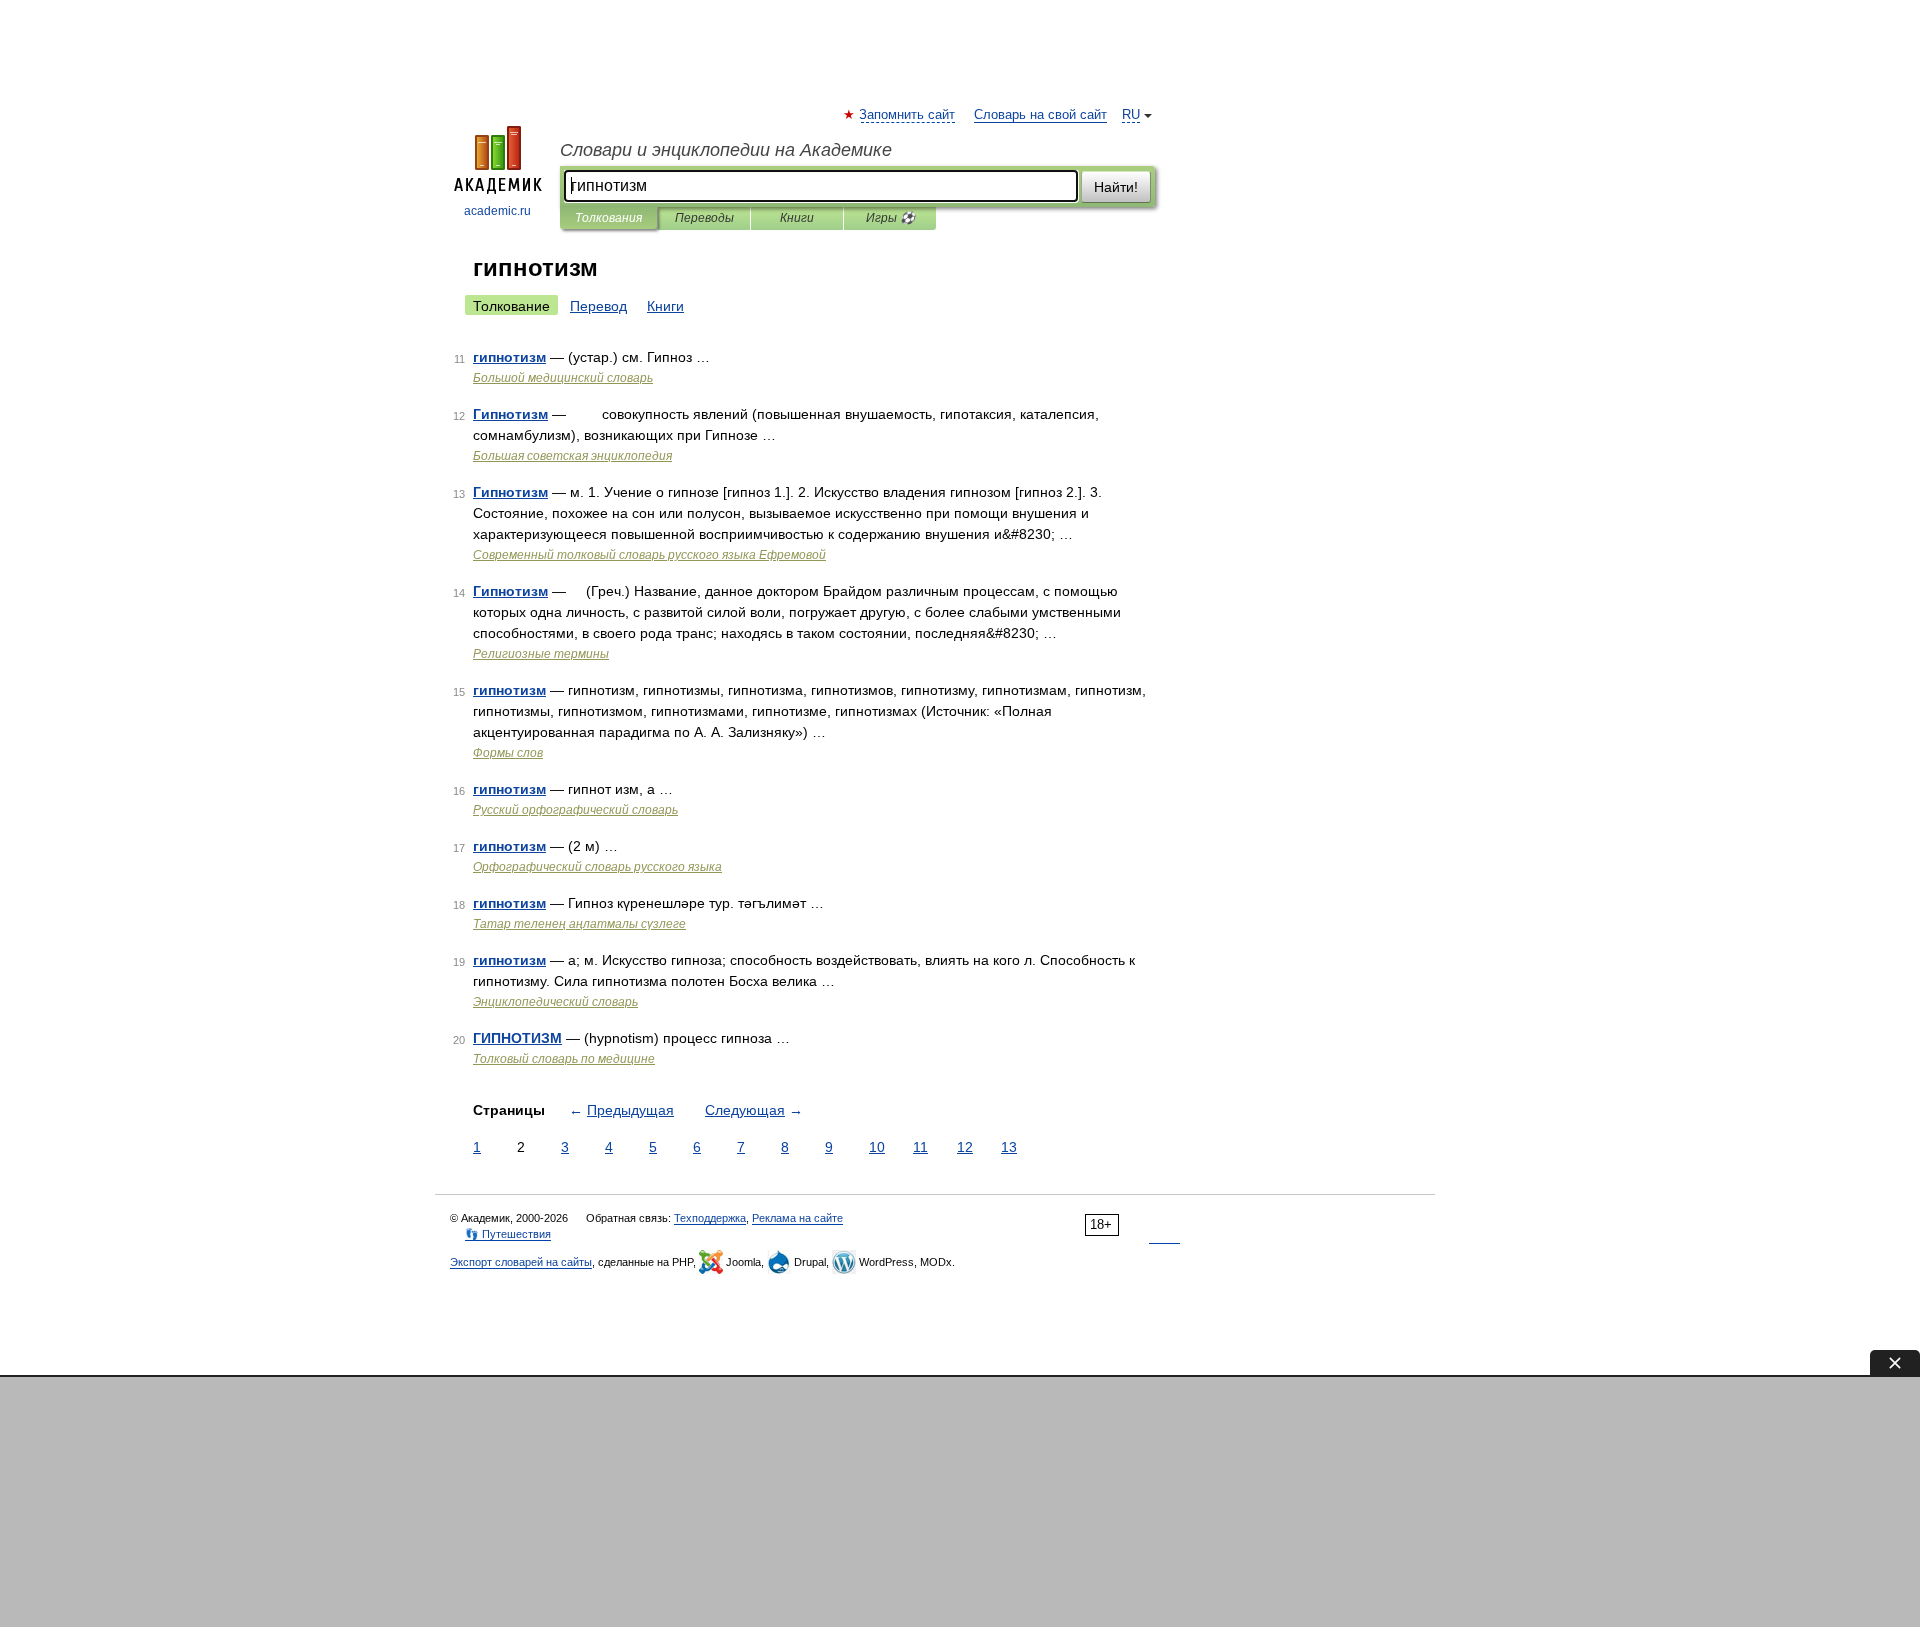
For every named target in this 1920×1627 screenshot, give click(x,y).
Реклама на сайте (797, 1218)
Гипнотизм (510, 414)
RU (1131, 115)
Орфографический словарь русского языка (597, 867)
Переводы (704, 218)
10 (877, 1147)
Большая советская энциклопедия (572, 456)
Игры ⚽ (890, 218)
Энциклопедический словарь (555, 1002)
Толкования (608, 218)
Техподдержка (710, 1218)
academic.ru (497, 211)
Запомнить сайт (908, 115)
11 (920, 1147)
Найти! (1116, 187)
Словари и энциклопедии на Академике (726, 150)
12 (965, 1147)
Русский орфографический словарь (575, 810)
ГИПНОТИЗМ (517, 1038)
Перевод (598, 306)
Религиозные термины (541, 654)
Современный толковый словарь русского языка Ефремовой (649, 555)
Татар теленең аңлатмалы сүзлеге (579, 924)
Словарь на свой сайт (1040, 115)
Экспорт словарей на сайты (521, 1262)
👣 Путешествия (508, 1234)
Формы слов (508, 753)
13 (1009, 1147)
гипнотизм (509, 357)
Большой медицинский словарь (563, 378)
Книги (797, 218)
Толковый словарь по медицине (564, 1059)
